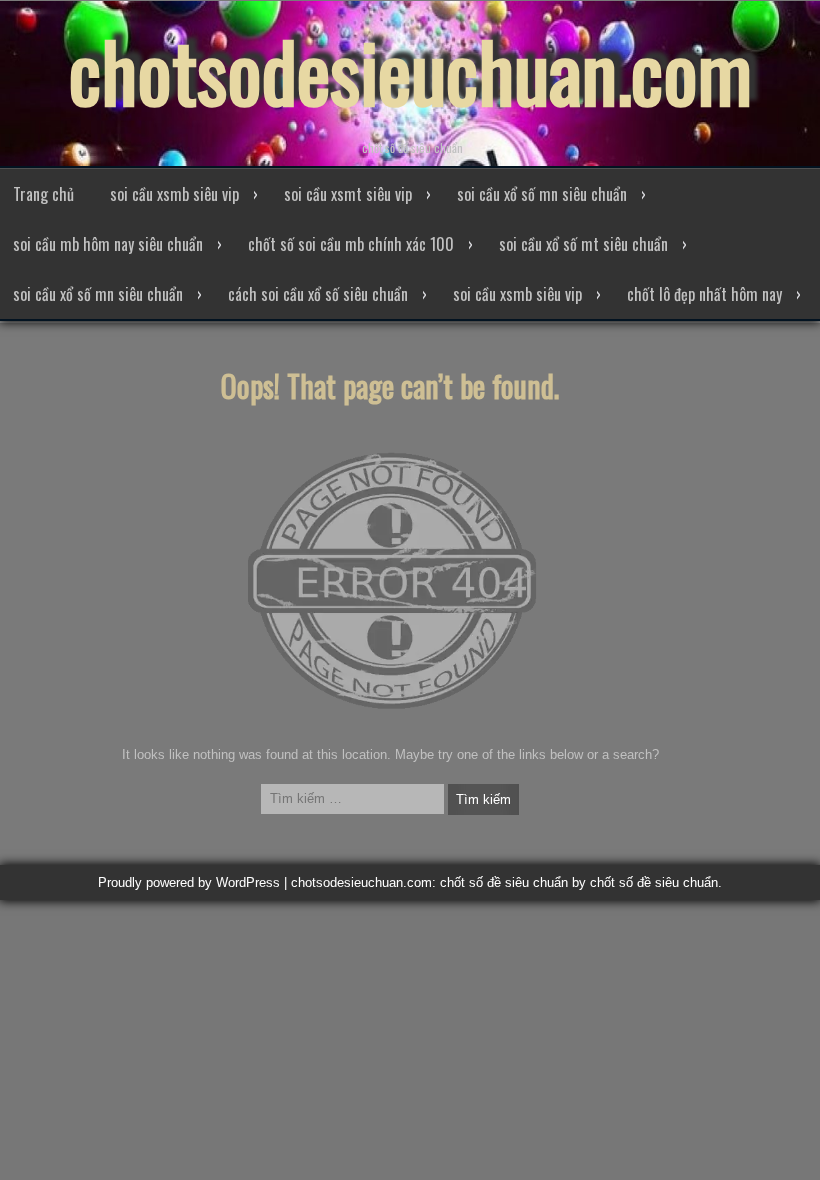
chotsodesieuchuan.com (410, 70)
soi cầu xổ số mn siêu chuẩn (542, 194)
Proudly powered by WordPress (189, 882)
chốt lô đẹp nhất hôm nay (704, 294)
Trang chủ (43, 194)
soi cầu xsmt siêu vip (348, 194)
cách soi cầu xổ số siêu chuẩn (318, 294)
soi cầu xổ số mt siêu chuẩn (583, 244)
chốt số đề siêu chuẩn (654, 882)
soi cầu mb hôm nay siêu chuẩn (108, 244)
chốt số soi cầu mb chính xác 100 (351, 244)
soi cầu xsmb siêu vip (174, 194)
